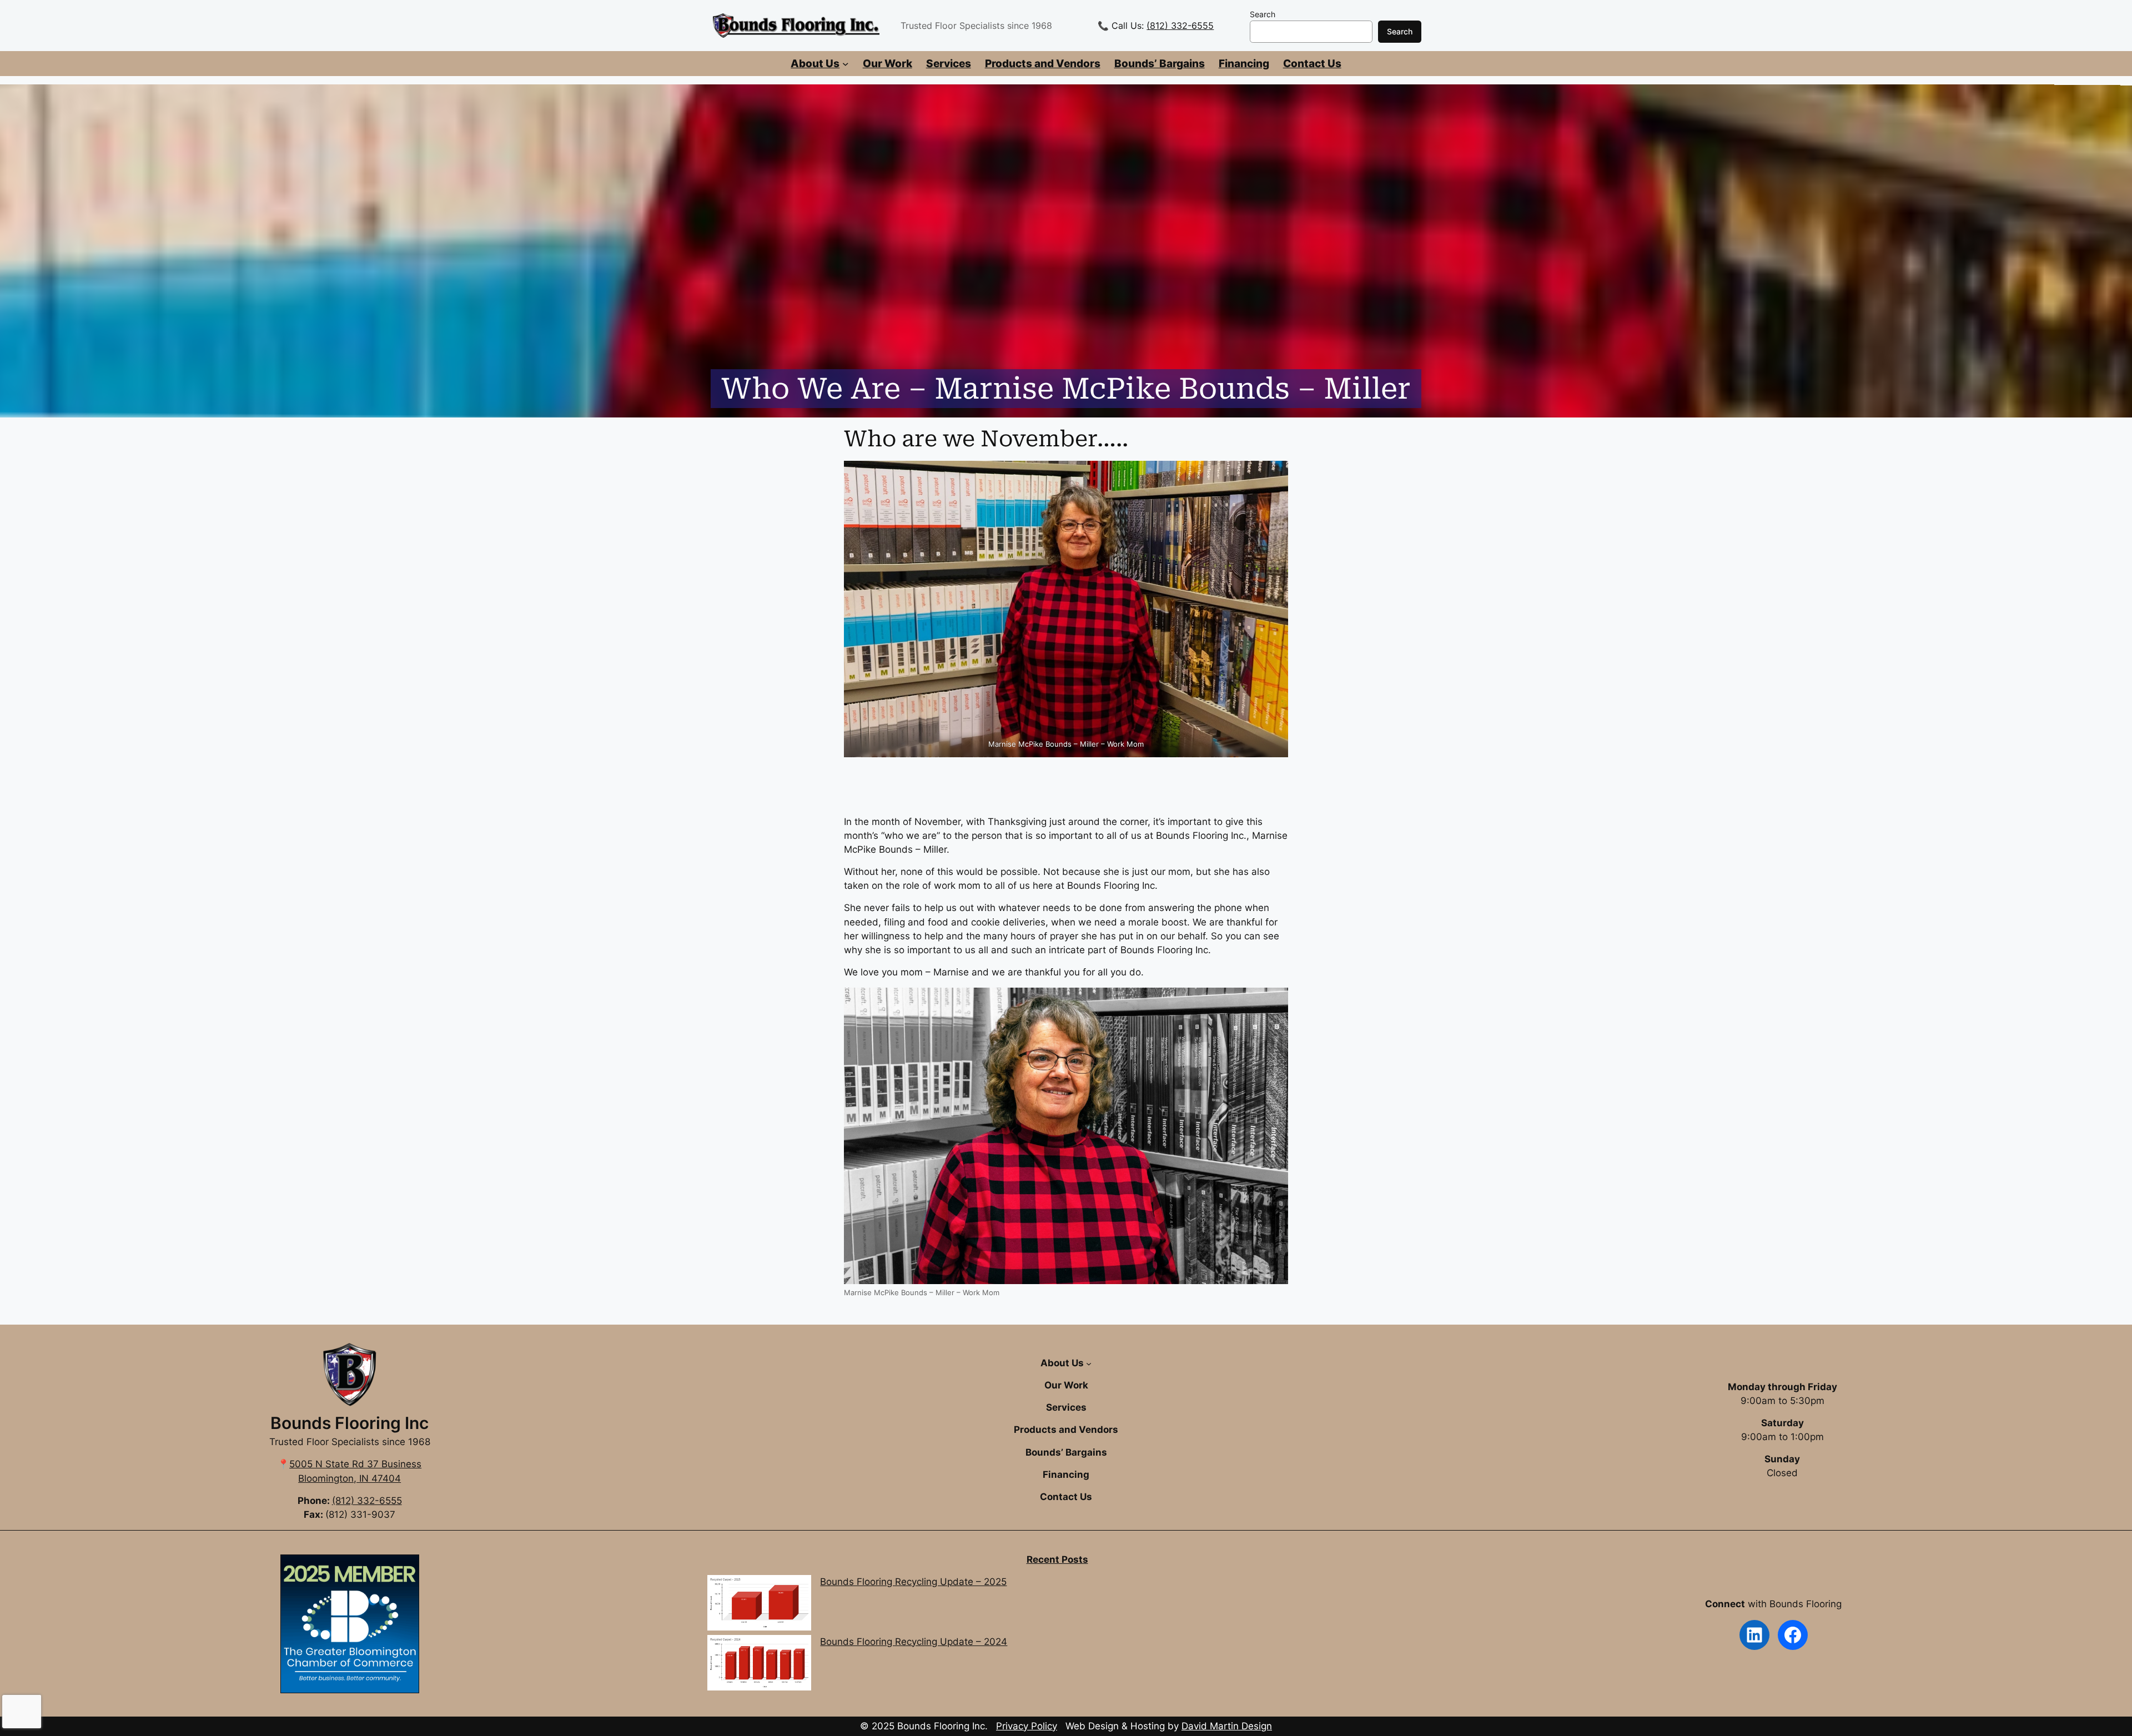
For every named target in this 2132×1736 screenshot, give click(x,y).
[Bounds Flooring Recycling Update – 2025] (759, 1605)
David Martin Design (1227, 1726)
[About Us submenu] (846, 64)
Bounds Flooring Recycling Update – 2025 (913, 1582)
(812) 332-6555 (1180, 26)
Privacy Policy (1027, 1726)
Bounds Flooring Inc (350, 1423)
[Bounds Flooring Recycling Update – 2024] (759, 1665)
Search (1263, 14)
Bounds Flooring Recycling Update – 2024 (914, 1642)
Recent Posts (1057, 1559)
